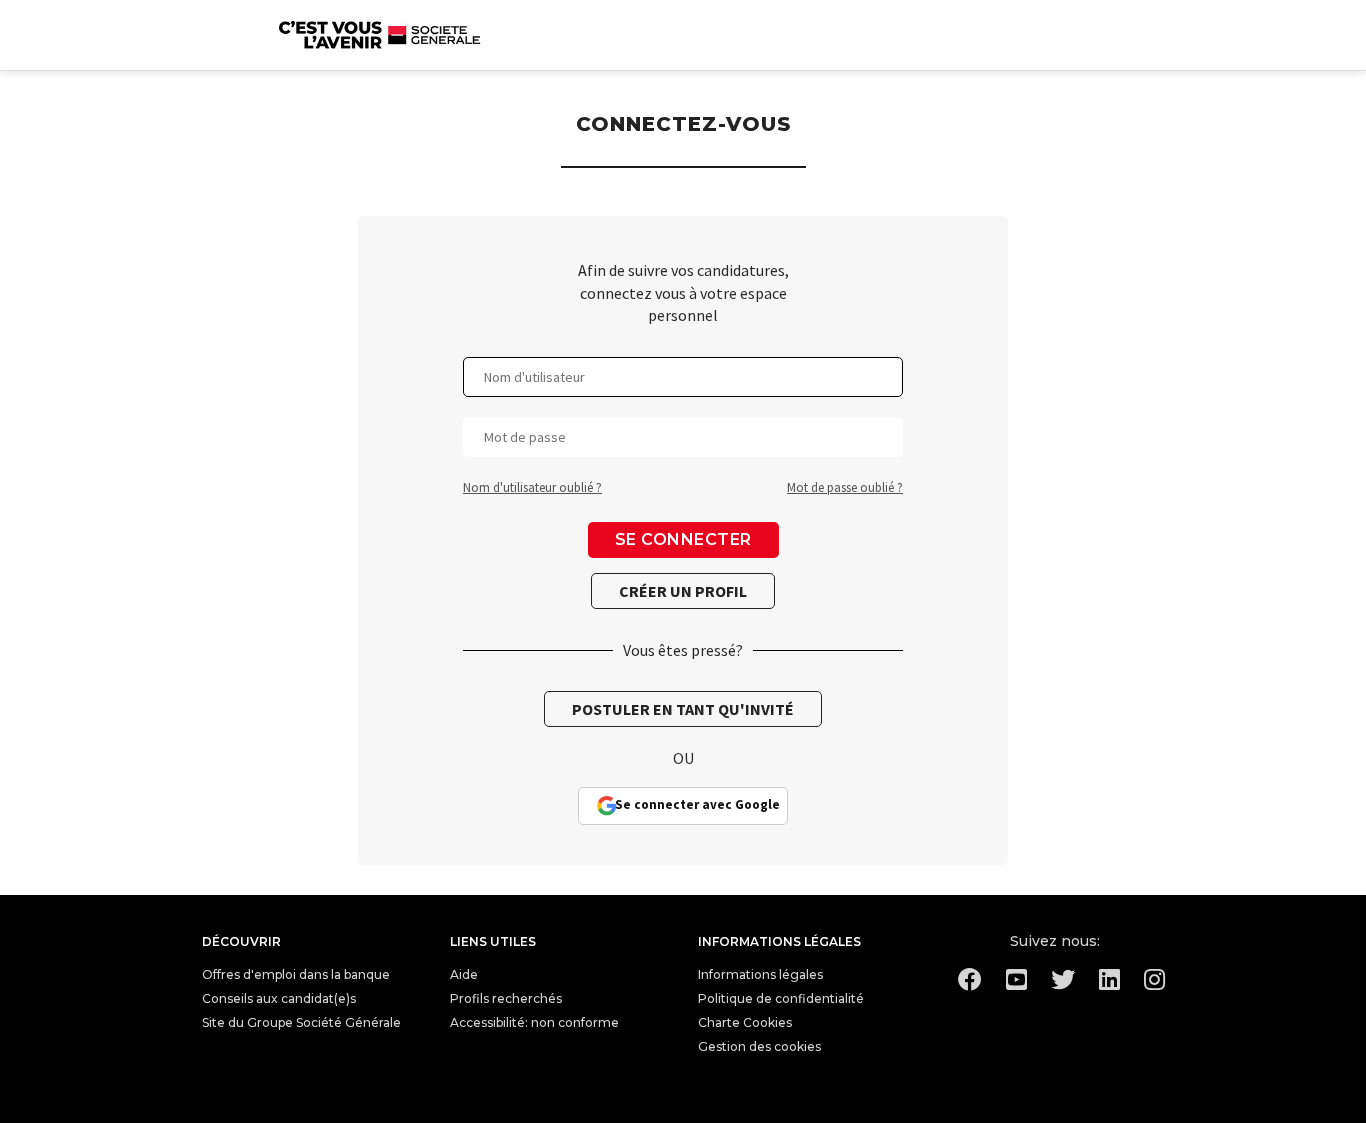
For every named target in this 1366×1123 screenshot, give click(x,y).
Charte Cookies (745, 1022)
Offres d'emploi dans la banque (296, 974)
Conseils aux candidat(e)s (279, 998)
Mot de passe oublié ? (845, 487)
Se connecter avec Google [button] (697, 804)
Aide (464, 974)
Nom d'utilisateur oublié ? (532, 487)
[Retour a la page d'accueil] (380, 35)
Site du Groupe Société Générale (301, 1022)
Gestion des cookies (759, 1046)
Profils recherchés (506, 998)
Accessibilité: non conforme (534, 1022)
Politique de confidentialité (781, 998)
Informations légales (760, 974)
